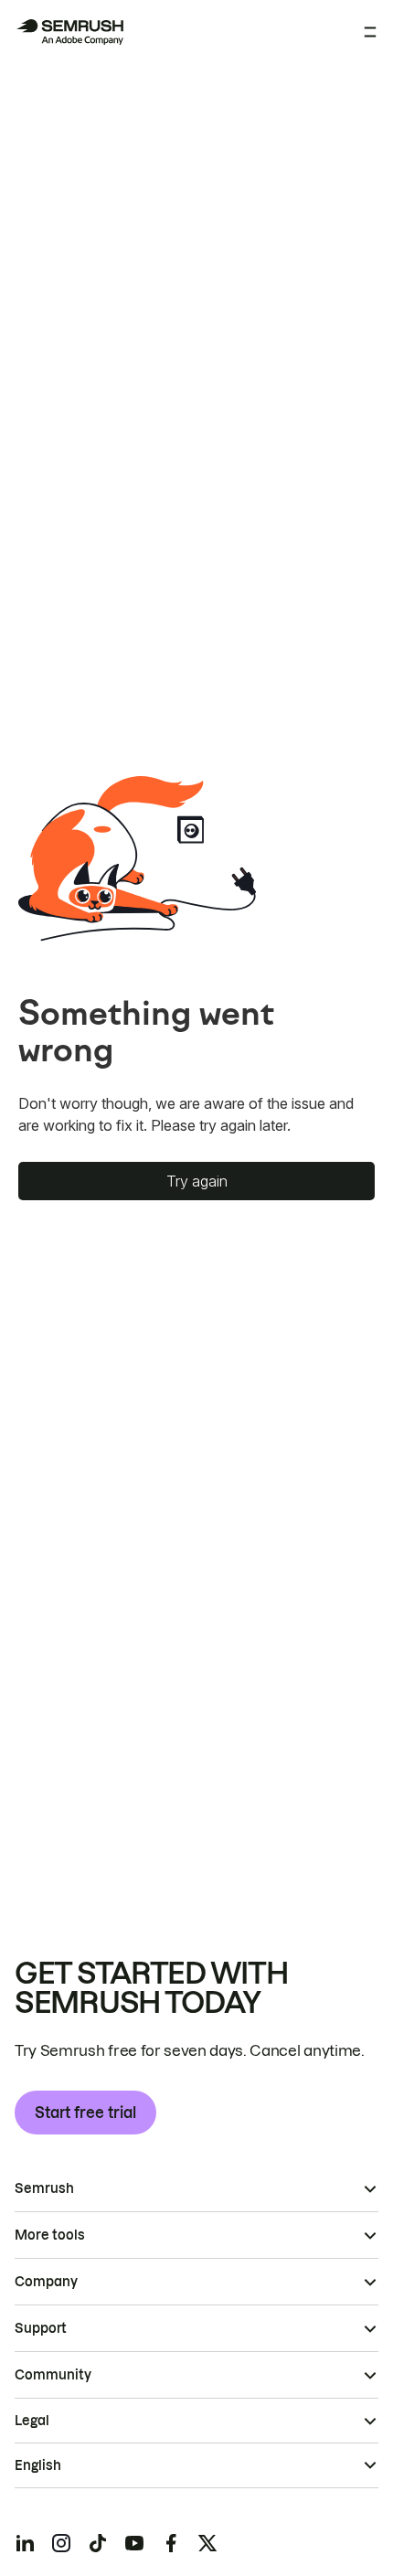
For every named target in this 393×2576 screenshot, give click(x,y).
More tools (50, 2235)
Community (53, 2375)
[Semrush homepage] (69, 32)
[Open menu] (370, 32)
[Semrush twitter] (207, 2543)
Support (41, 2328)
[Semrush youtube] (134, 2543)
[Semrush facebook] (171, 2543)
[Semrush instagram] (61, 2543)
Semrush (44, 2188)
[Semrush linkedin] (25, 2543)
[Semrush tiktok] (98, 2543)
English (38, 2465)
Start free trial (85, 2113)
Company (46, 2282)
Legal (32, 2421)
